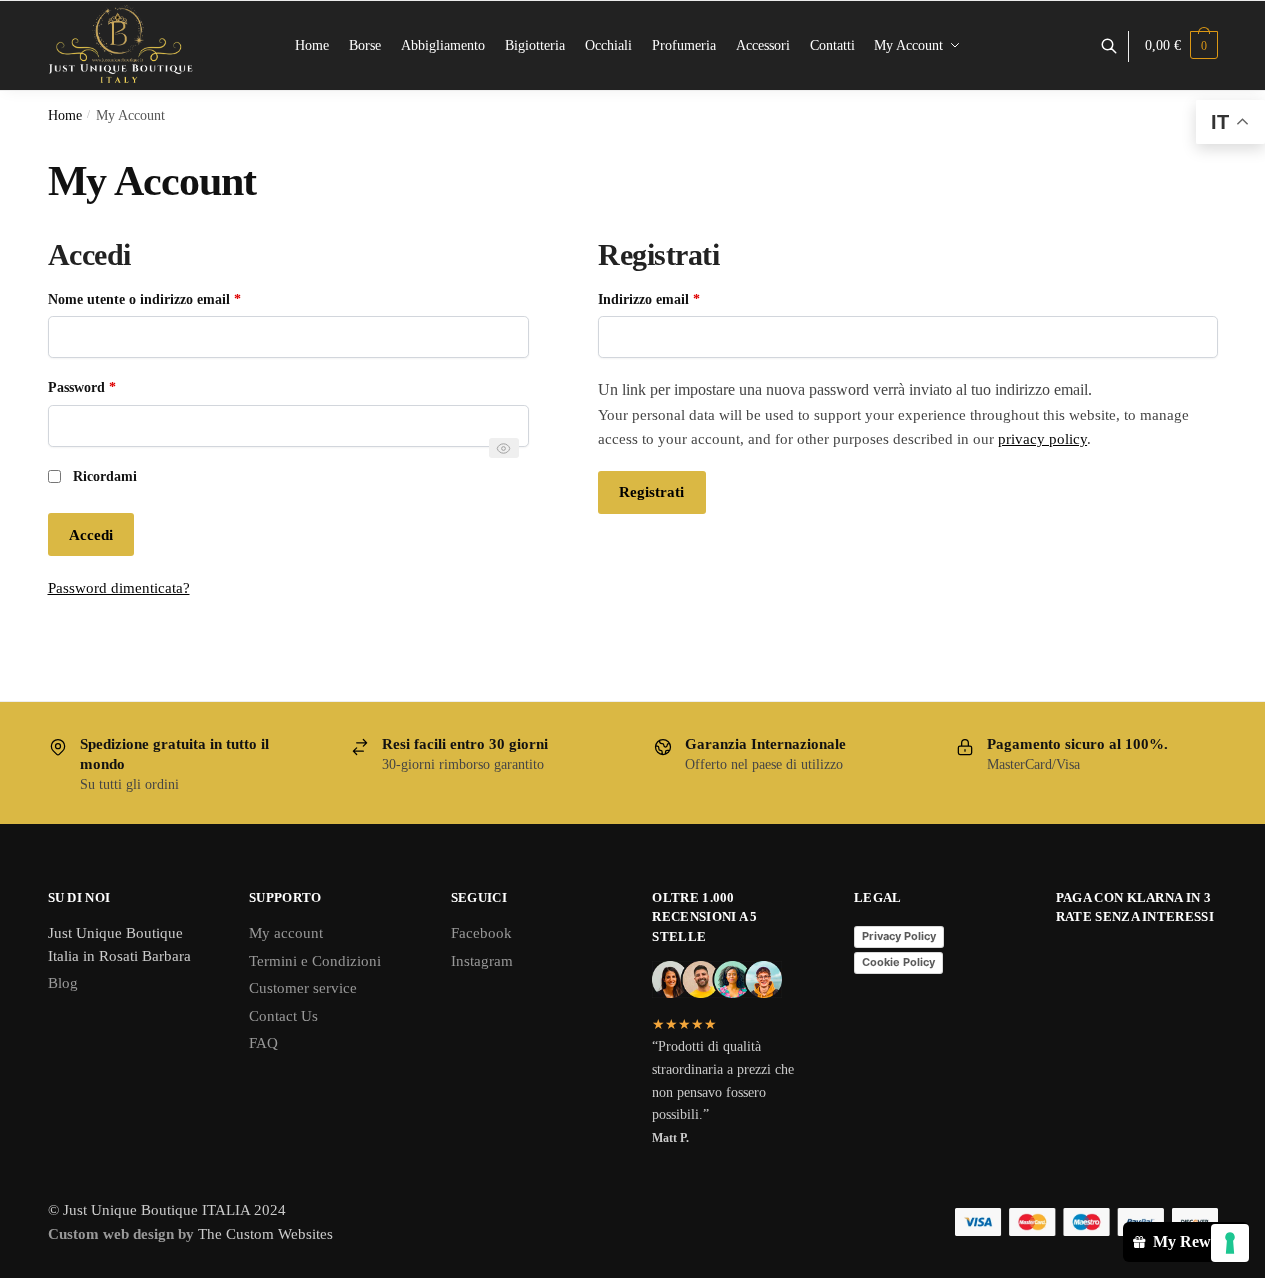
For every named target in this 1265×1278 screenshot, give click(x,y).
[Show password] (504, 448)
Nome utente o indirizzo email (171, 298)
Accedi (91, 535)
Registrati (651, 492)
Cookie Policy (898, 962)
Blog (63, 983)
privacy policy (1042, 439)
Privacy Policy (899, 936)
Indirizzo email (676, 298)
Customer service (303, 988)
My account (286, 933)
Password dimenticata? (119, 588)
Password (109, 386)
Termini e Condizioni (315, 961)
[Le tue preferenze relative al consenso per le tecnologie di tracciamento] (1230, 1243)
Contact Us (283, 1016)
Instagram (482, 961)
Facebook (481, 933)
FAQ (263, 1043)
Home (65, 115)
